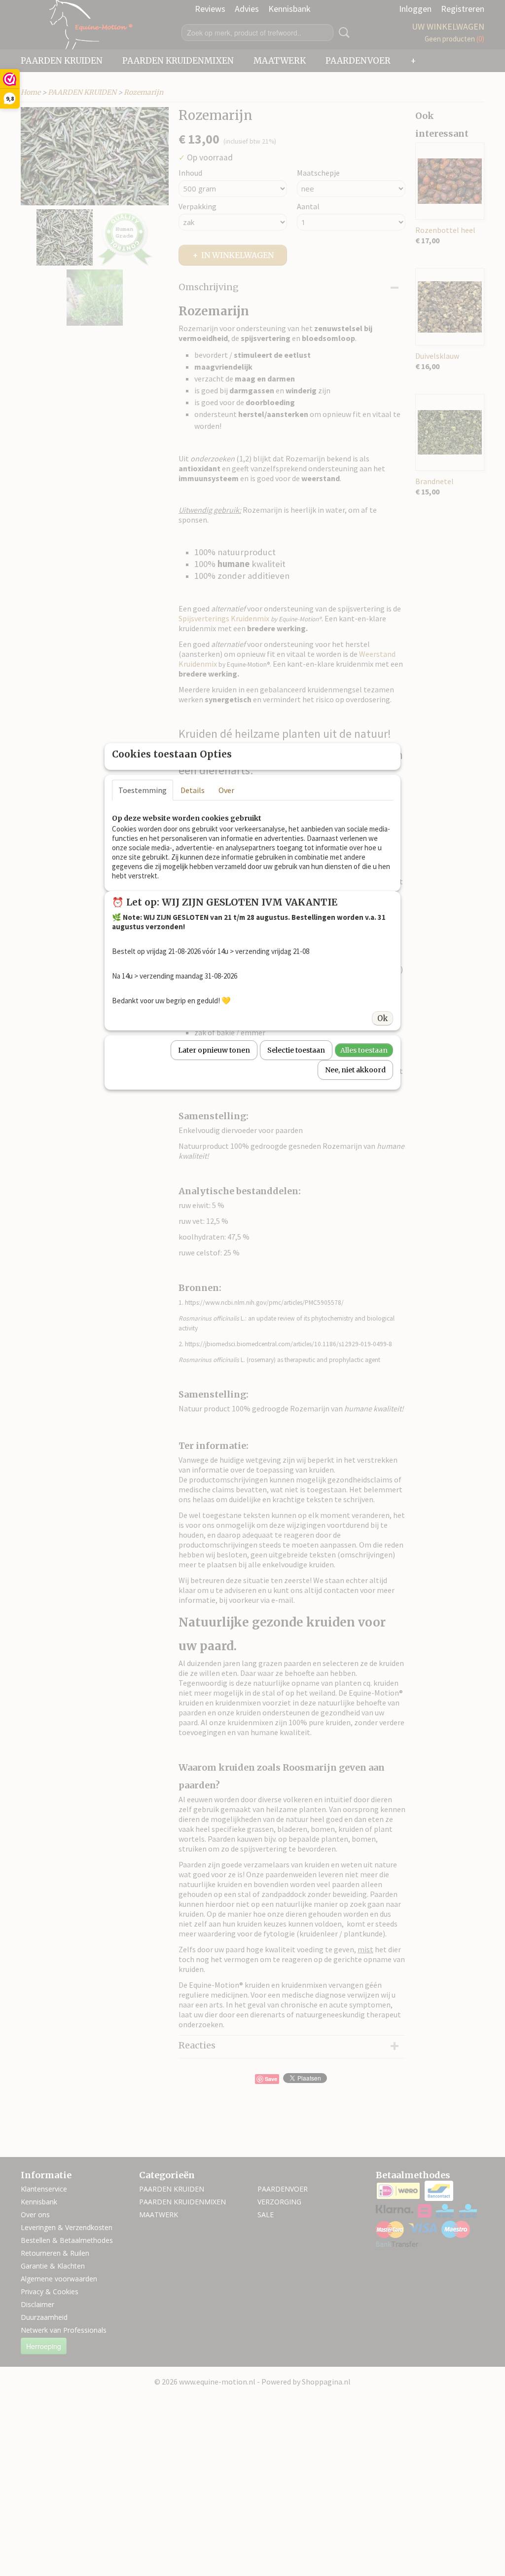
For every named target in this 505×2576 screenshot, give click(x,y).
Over (226, 790)
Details (193, 790)
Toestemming (143, 790)
